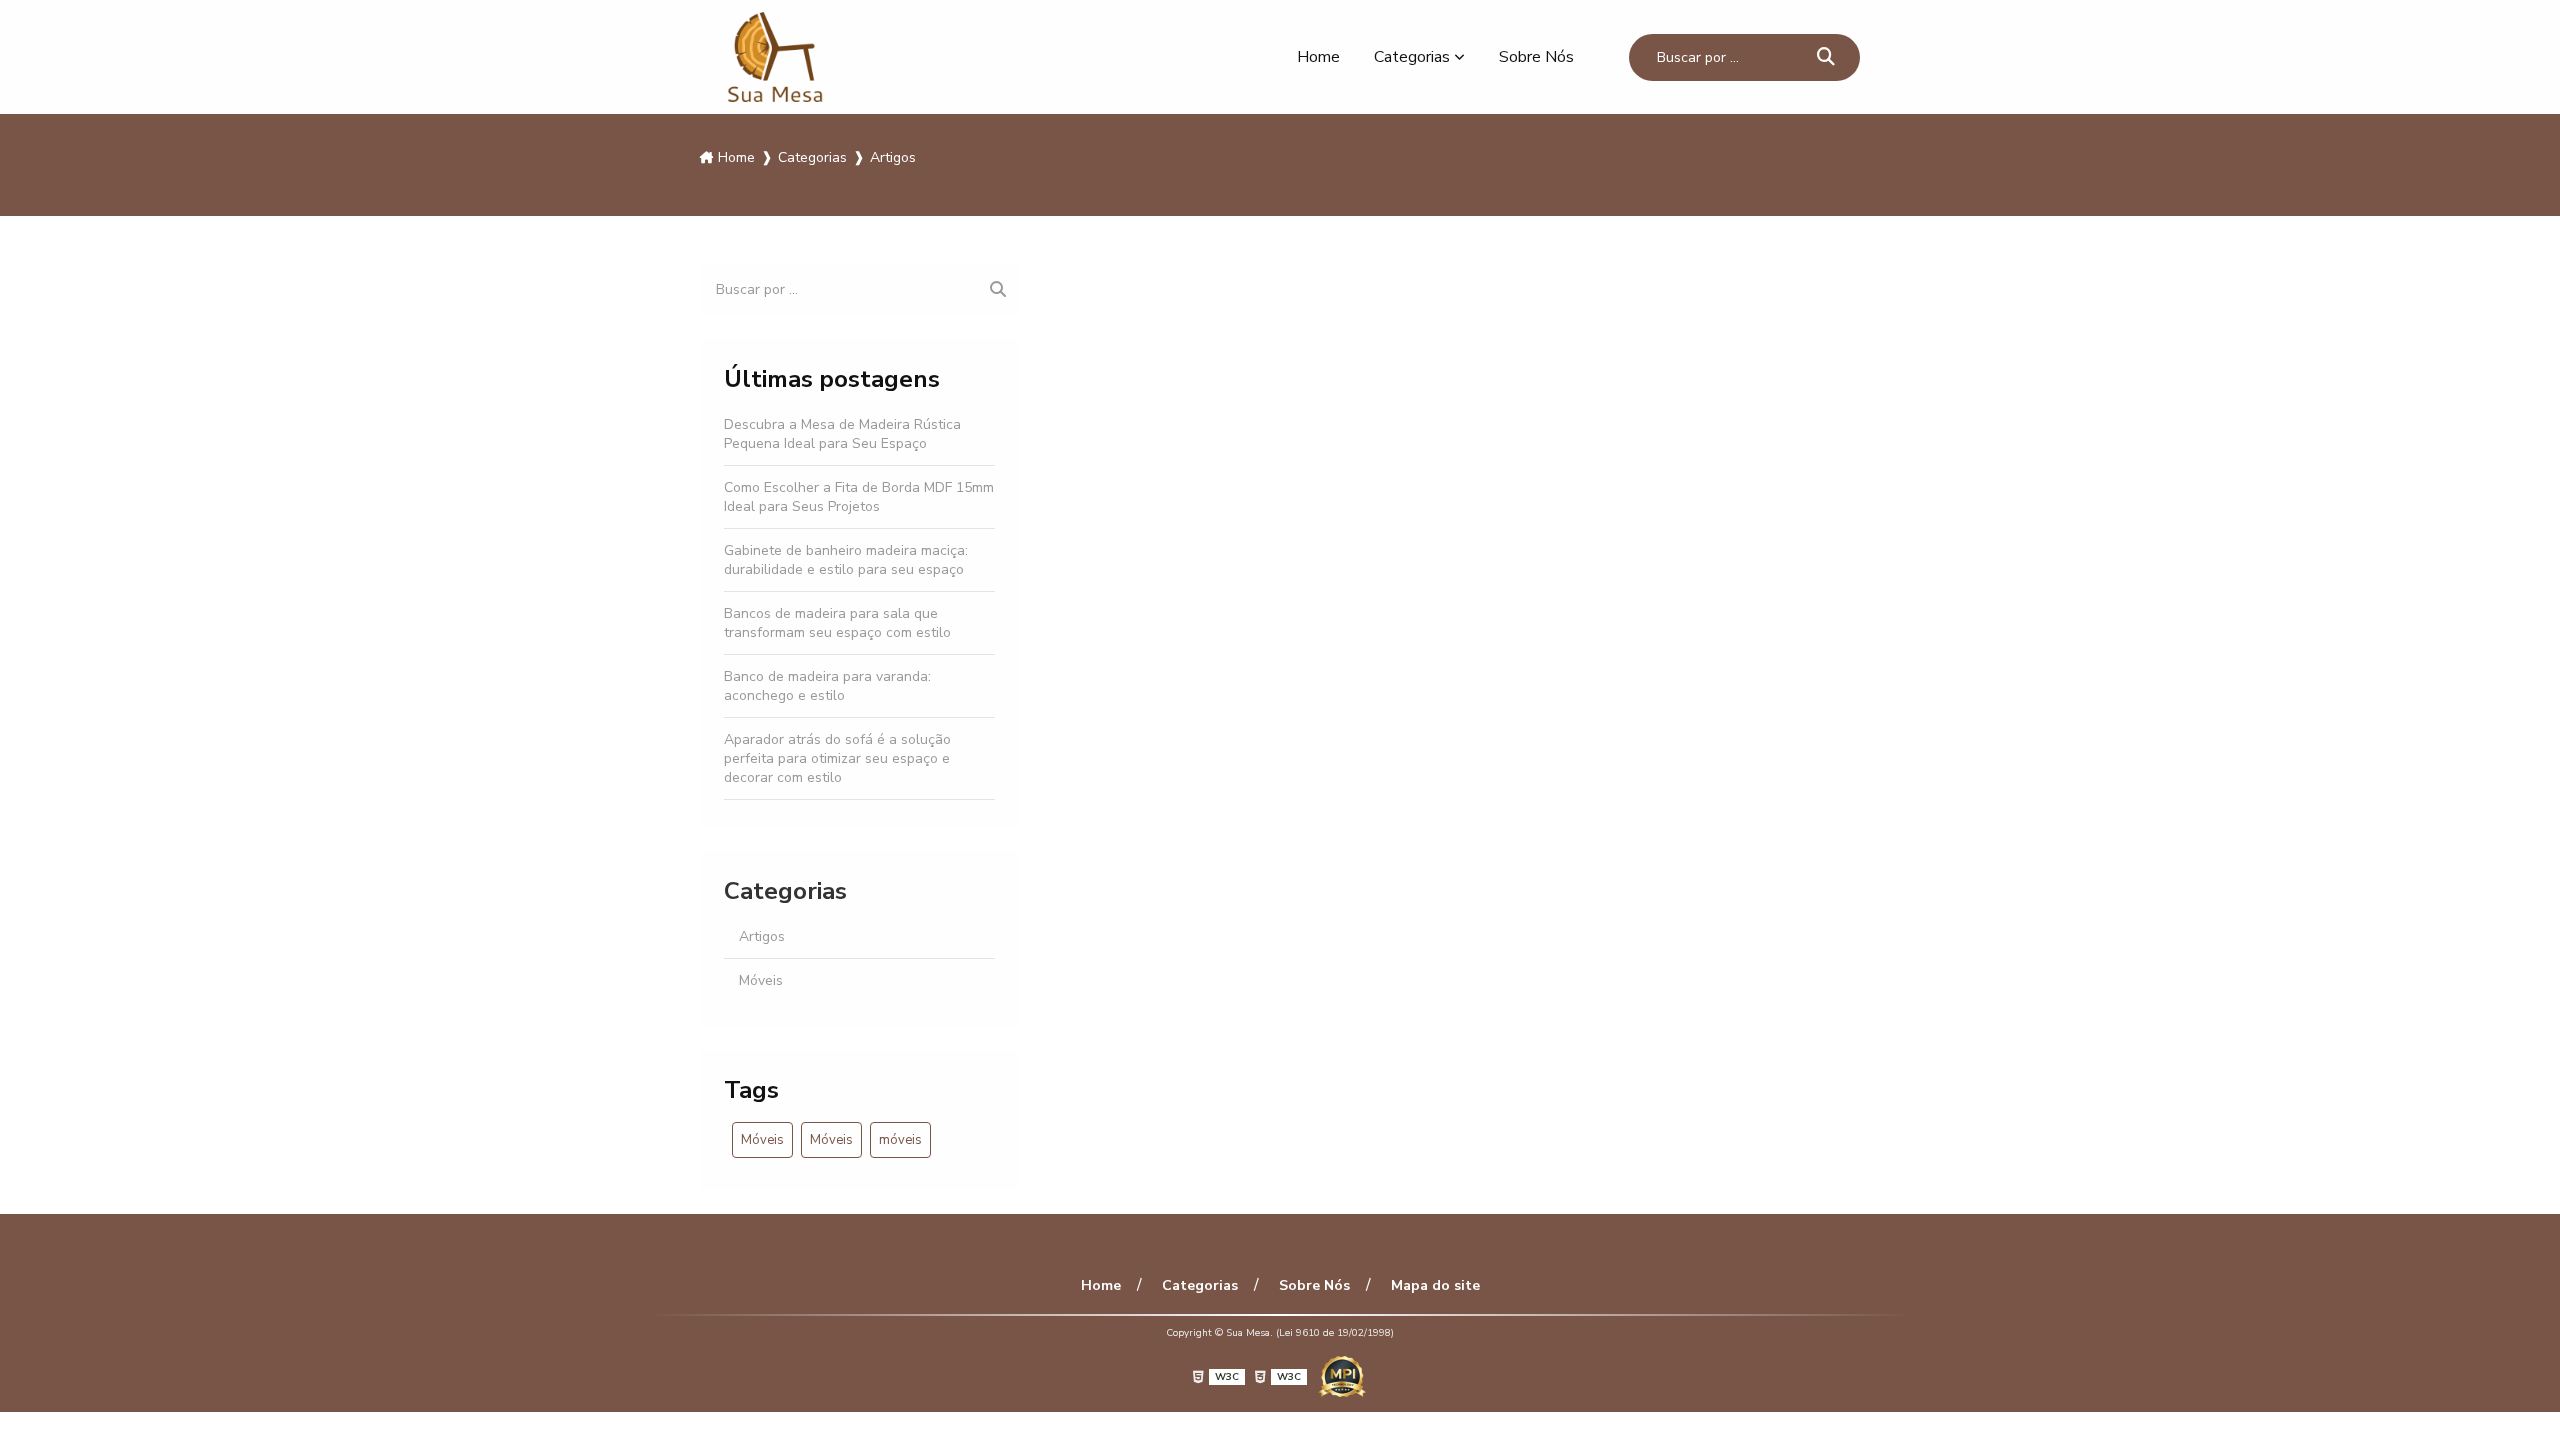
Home (1318, 57)
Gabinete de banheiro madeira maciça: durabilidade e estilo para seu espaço (846, 560)
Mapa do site (1435, 1285)
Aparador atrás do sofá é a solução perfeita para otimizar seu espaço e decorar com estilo (837, 758)
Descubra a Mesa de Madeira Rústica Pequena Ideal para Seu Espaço (842, 434)
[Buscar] (1826, 57)
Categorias (1412, 57)
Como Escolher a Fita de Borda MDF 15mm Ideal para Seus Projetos (859, 497)
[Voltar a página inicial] (775, 57)
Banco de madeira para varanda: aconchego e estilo (827, 686)
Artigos (762, 936)
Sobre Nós (1536, 57)
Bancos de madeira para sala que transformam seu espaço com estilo (837, 623)
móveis (900, 1140)
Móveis (761, 980)
